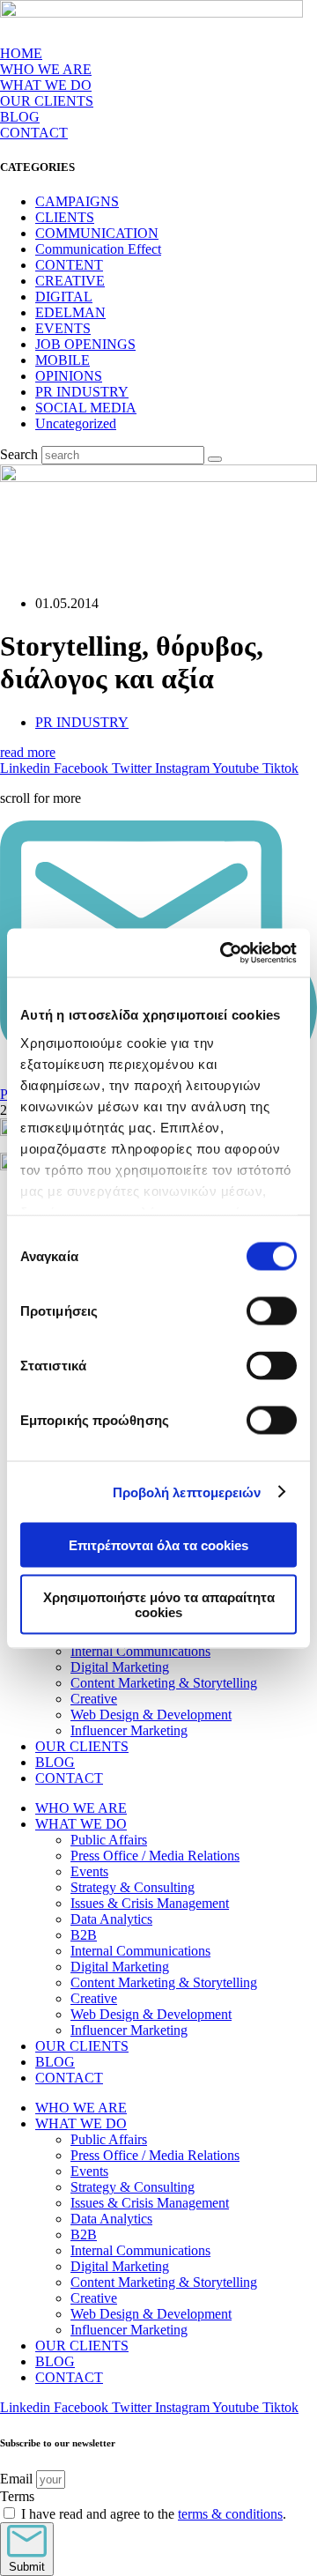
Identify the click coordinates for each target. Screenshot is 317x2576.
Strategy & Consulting (133, 1887)
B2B (84, 1935)
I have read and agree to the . (154, 2514)
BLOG (20, 117)
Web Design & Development (151, 1715)
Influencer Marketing (129, 1730)
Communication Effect (98, 249)
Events (89, 1871)
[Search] (215, 459)
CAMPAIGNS (77, 201)
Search (19, 454)
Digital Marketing (120, 1667)
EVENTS (63, 328)
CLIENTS (65, 217)
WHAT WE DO (81, 1824)
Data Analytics (111, 1919)
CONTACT (34, 133)
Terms (17, 2496)
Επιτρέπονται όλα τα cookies (158, 1545)
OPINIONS (69, 376)
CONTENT (69, 265)
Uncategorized (76, 423)
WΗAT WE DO (46, 85)
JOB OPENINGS (85, 344)
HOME (21, 53)
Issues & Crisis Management (150, 1903)
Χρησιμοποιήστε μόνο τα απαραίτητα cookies (159, 1604)
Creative (94, 1699)
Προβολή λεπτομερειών (187, 1492)
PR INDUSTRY (82, 392)
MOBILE (63, 360)
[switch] (272, 1311)
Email (18, 2479)
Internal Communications (140, 1651)
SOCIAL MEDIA (86, 408)
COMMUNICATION (97, 233)
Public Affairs (109, 1840)
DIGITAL (64, 297)
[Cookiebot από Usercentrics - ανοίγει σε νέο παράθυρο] (224, 953)
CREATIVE (70, 281)
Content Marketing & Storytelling (164, 1683)
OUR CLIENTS (47, 101)
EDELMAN (70, 312)
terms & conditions (230, 2514)
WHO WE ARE (46, 69)
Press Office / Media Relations (155, 1856)
